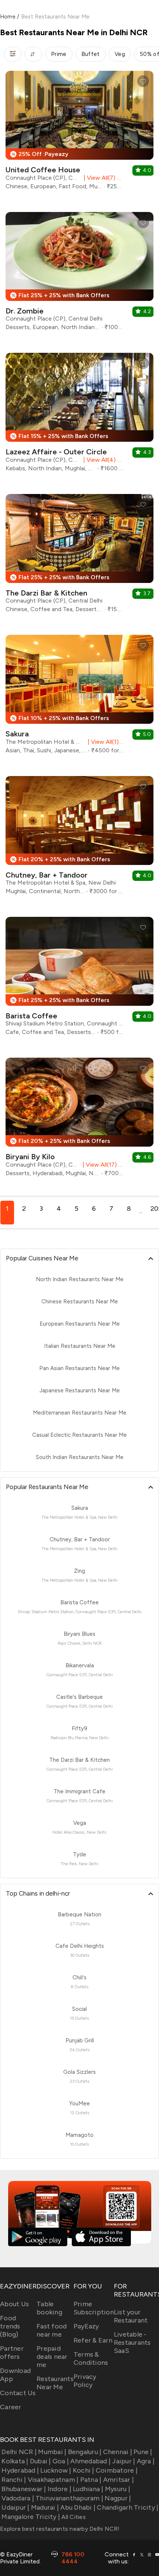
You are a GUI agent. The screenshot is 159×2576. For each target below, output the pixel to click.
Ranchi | (14, 2480)
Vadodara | (18, 2498)
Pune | (143, 2452)
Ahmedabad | (90, 2461)
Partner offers (12, 2353)
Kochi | (84, 2470)
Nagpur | (118, 2498)
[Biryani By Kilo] (79, 1120)
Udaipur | (15, 2507)
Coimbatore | (117, 2470)
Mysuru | (118, 2489)
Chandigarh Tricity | (128, 2507)
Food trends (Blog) (10, 2326)
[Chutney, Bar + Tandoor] (79, 838)
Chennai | (118, 2452)
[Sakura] (79, 697)
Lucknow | (56, 2470)
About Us (14, 2304)
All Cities (73, 2517)
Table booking (49, 2308)
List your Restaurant (131, 2316)
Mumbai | (52, 2452)
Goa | (61, 2461)
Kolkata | (15, 2461)
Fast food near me (52, 2330)
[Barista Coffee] (79, 979)
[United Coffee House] (79, 133)
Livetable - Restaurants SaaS (132, 2343)
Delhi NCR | (19, 2452)
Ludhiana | (88, 2489)
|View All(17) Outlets (102, 1165)
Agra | (146, 2461)
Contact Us (18, 2393)
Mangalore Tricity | (31, 2517)
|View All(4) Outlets (102, 460)
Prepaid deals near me (52, 2357)
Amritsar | (119, 2480)
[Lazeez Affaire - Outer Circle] (79, 415)
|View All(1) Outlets (104, 742)
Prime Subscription (94, 2308)
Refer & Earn (93, 2340)
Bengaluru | (85, 2452)
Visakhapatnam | (53, 2480)
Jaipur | (124, 2461)
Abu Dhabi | (78, 2507)
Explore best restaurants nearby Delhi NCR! (60, 2529)
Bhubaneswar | (24, 2489)
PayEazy (86, 2326)
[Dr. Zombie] (79, 274)
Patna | (91, 2480)
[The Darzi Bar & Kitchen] (79, 556)
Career (11, 2407)
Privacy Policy (85, 2381)
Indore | (60, 2489)
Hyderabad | (20, 2470)
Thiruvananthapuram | (69, 2498)
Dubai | (40, 2461)
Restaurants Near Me (55, 2383)
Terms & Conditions (91, 2358)
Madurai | (45, 2507)
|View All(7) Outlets (102, 178)
